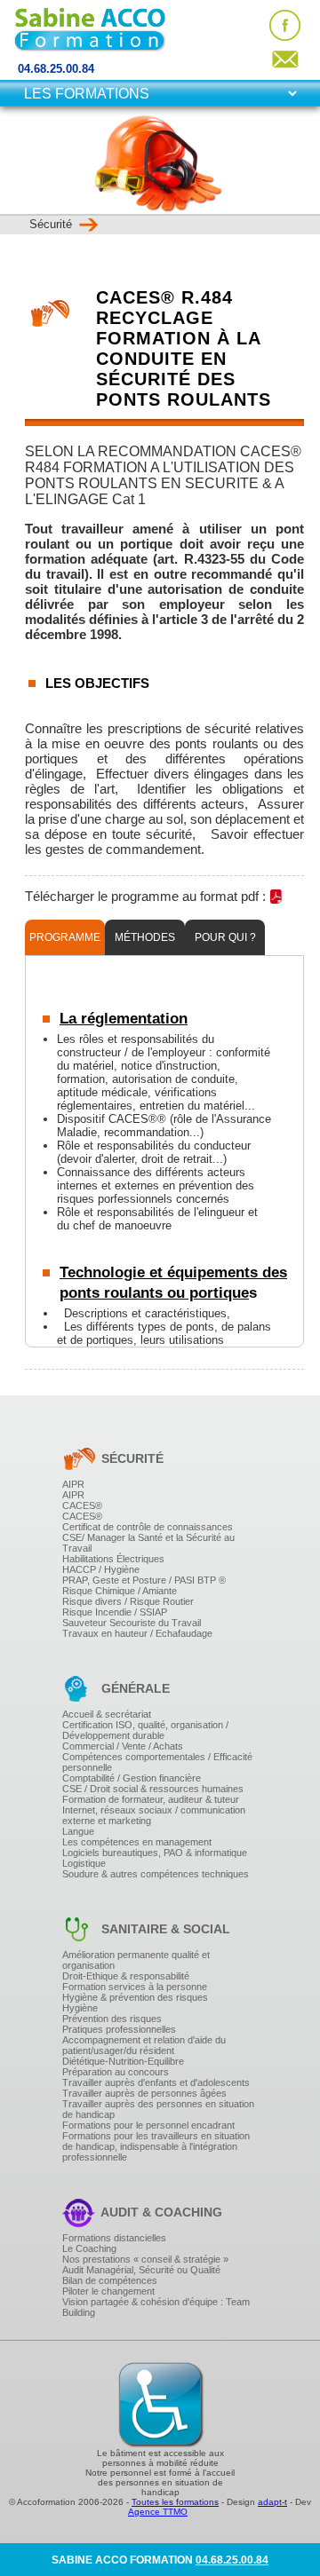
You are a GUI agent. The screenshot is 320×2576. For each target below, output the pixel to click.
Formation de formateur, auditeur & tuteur (151, 1799)
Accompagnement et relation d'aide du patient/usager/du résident (144, 2045)
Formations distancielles (114, 2238)
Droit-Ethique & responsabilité (126, 1976)
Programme (65, 937)
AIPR (73, 1484)
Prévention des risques (112, 2019)
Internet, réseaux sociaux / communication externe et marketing (154, 1815)
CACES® (82, 1505)
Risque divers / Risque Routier (128, 1601)
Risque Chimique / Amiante (120, 1591)
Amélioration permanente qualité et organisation (136, 1960)
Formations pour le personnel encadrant (148, 2125)
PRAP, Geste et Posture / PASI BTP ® (144, 1580)
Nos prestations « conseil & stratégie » (145, 2259)
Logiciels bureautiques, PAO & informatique (155, 1853)
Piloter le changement (108, 2291)
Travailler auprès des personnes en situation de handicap (158, 2109)
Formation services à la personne (135, 1987)
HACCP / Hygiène (101, 1569)
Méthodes (145, 937)
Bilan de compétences (110, 2280)
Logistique (84, 1863)
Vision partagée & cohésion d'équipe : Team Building (156, 2307)
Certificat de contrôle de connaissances (148, 1527)
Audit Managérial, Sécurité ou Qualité (141, 2270)
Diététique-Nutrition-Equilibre (123, 2061)
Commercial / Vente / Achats (123, 1746)
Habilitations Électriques (113, 1559)
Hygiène (80, 2008)
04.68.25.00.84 (56, 69)
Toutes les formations (175, 2502)
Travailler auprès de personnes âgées (144, 2093)
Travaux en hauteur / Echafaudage (137, 1633)
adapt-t (272, 2502)
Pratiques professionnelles (119, 2029)
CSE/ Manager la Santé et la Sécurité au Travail (148, 1543)
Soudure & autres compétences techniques (156, 1874)
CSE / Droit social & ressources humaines (153, 1789)
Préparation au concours (116, 2072)
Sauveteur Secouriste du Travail (132, 1623)
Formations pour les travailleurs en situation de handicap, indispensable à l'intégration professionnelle (156, 2146)
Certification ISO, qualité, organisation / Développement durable (145, 1730)
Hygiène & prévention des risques (135, 1997)
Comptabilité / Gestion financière (132, 1778)
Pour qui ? (225, 937)
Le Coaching (89, 2248)
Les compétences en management (137, 1842)
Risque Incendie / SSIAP (115, 1612)
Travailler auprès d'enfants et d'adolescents (156, 2082)
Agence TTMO (158, 2512)
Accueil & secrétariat (107, 1714)
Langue (78, 1831)
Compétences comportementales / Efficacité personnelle (157, 1762)
